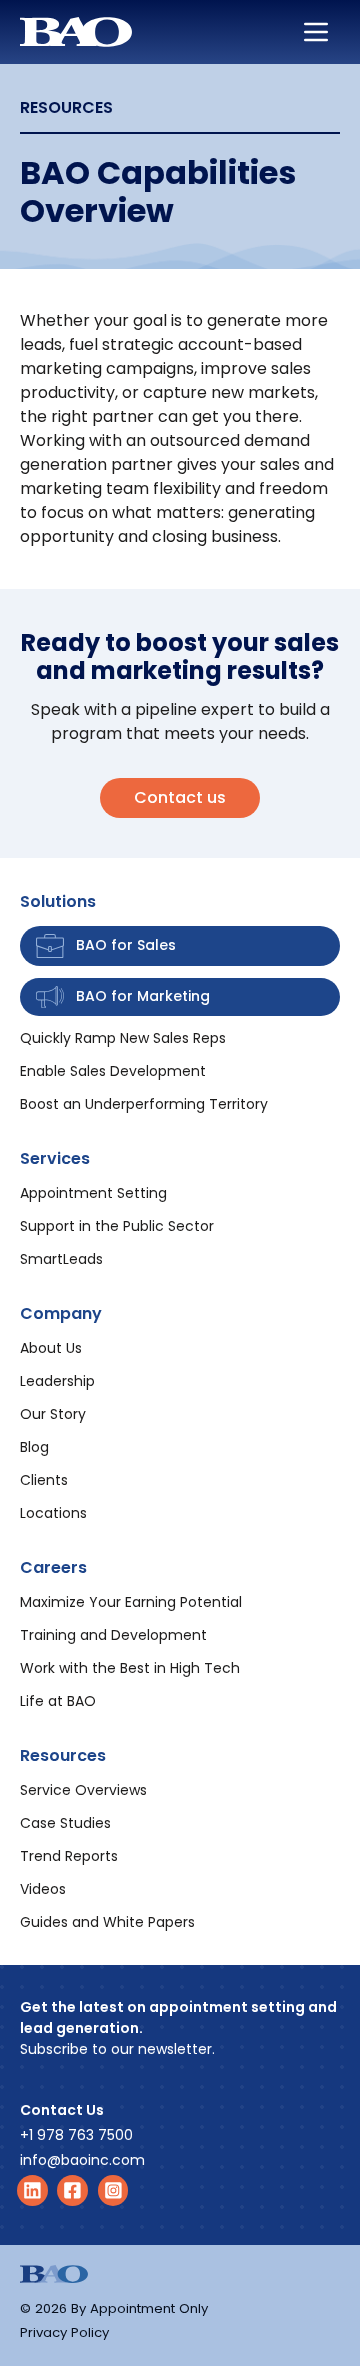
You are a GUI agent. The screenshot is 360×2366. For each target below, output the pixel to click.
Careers (53, 1567)
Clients (44, 1480)
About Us (51, 1348)
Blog (34, 1447)
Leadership (57, 1381)
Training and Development (113, 1635)
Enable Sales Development (113, 1071)
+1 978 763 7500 (76, 2135)
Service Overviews (83, 1790)
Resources (63, 1755)
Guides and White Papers (107, 1922)
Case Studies (65, 1823)
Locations (53, 1513)
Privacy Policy (64, 2332)
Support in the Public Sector (117, 1226)
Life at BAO (58, 1701)
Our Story (53, 1414)
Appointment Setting (93, 1193)
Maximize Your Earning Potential (131, 1602)
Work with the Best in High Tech (130, 1668)
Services (55, 1158)
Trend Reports (69, 1856)
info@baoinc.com (82, 2160)
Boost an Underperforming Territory (144, 1104)
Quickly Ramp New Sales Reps (123, 1038)
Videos (43, 1889)
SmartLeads (61, 1259)
